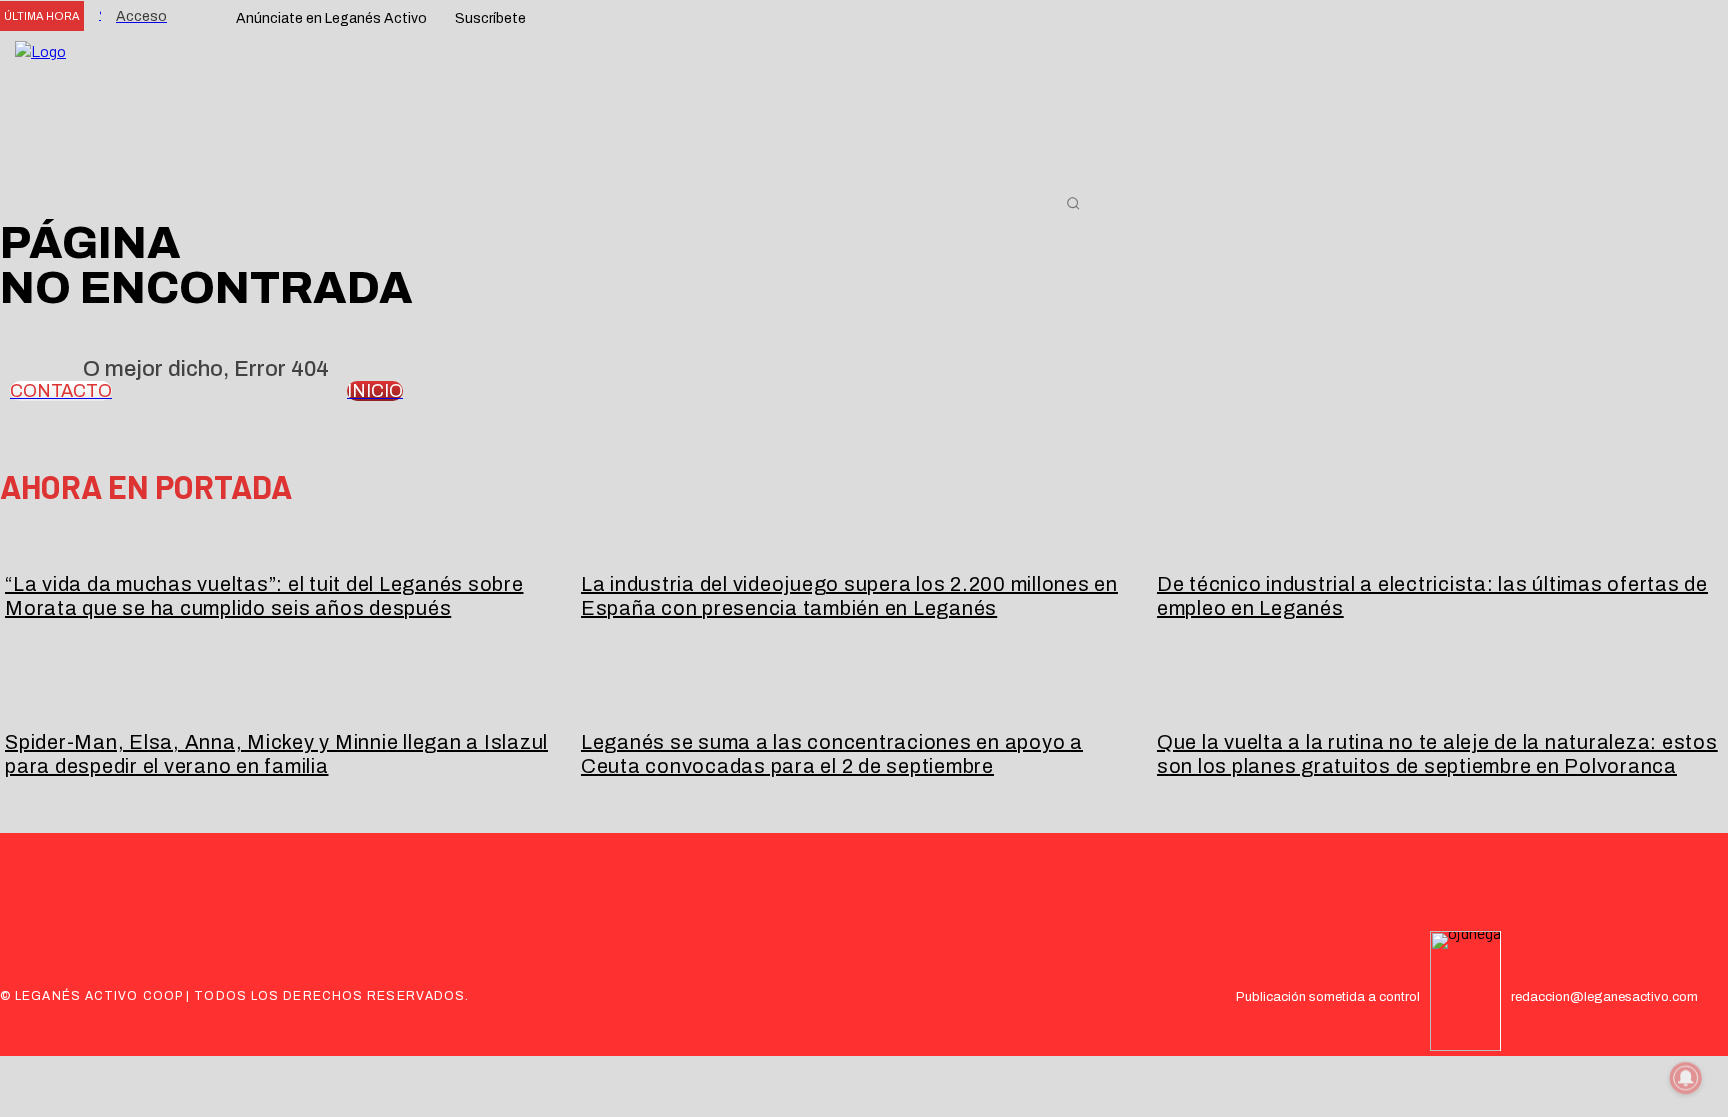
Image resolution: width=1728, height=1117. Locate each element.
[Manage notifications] (1686, 1078)
